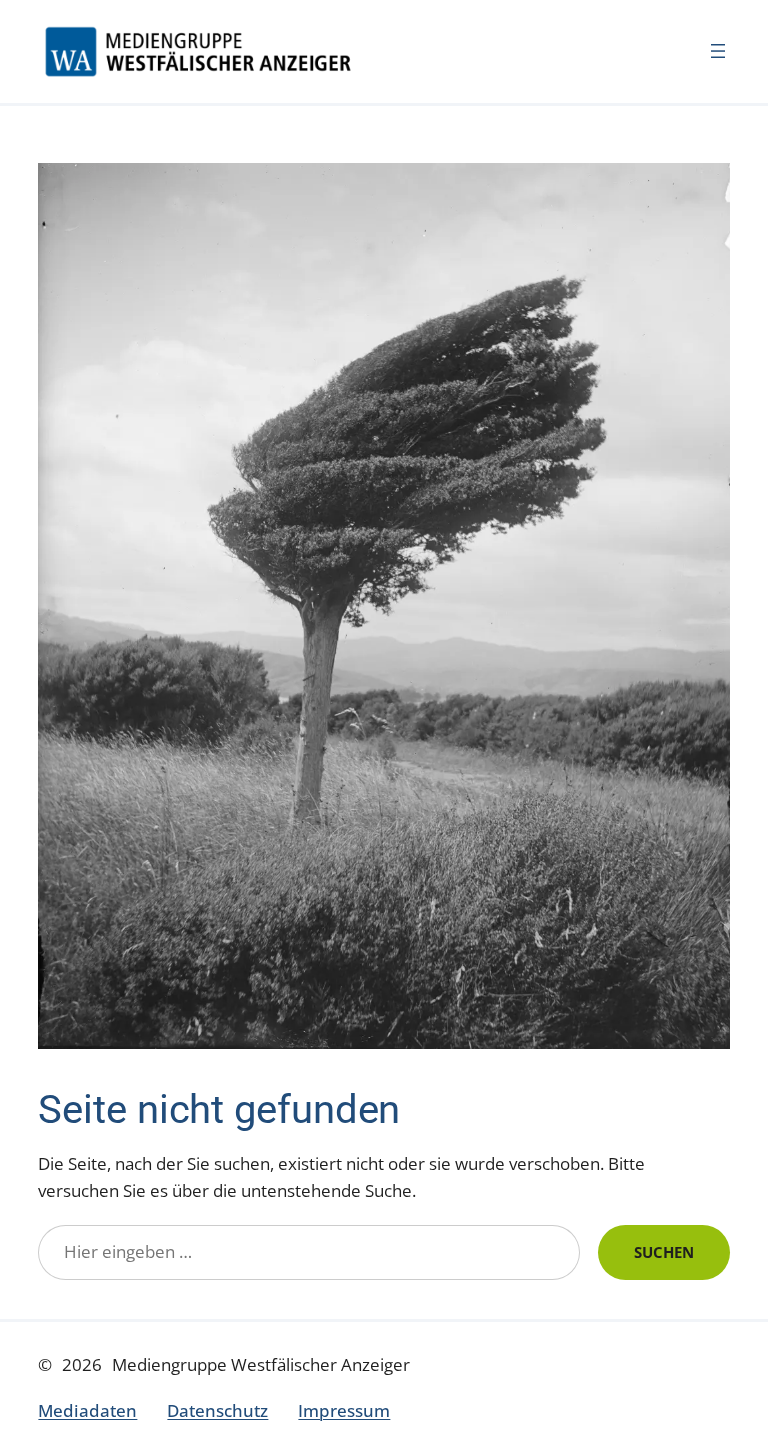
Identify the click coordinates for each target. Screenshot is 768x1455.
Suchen (664, 1252)
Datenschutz (217, 1410)
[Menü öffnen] (718, 51)
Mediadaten (87, 1410)
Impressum (344, 1410)
